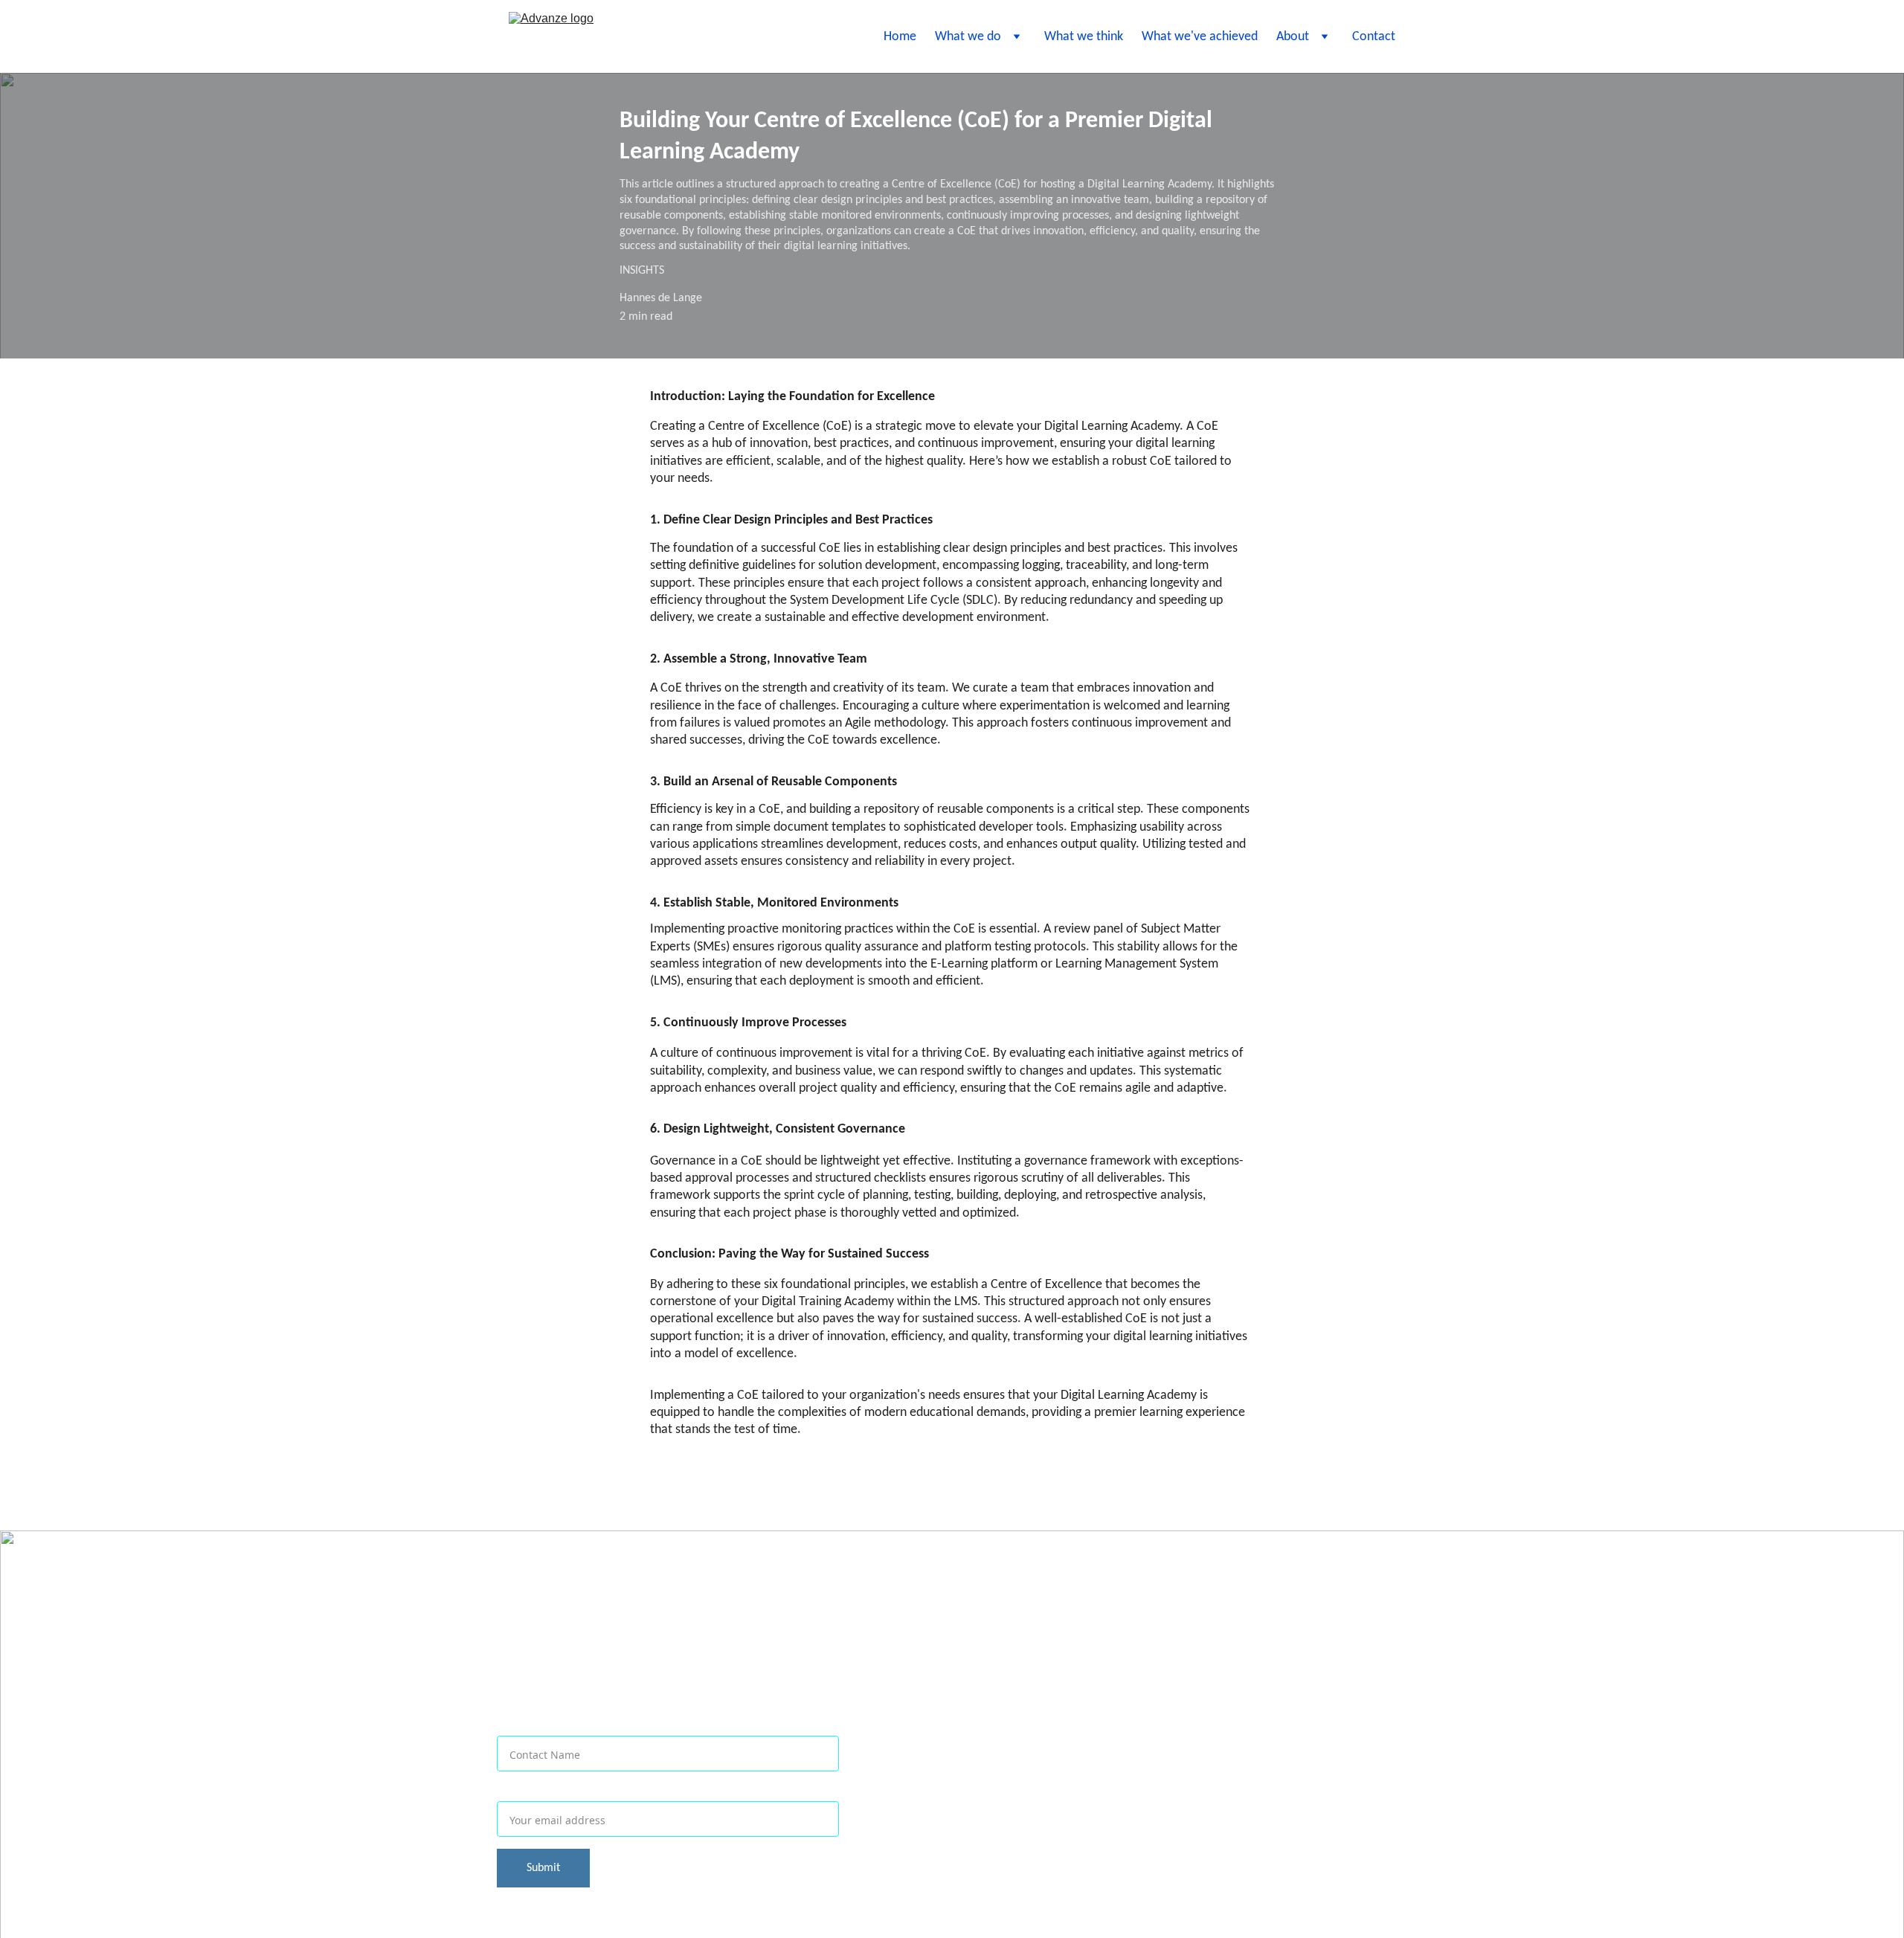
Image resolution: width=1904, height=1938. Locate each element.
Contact (1374, 37)
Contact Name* (546, 1727)
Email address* (545, 1792)
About (1293, 37)
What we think (1084, 37)
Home (900, 37)
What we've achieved (1200, 37)
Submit (543, 1868)
